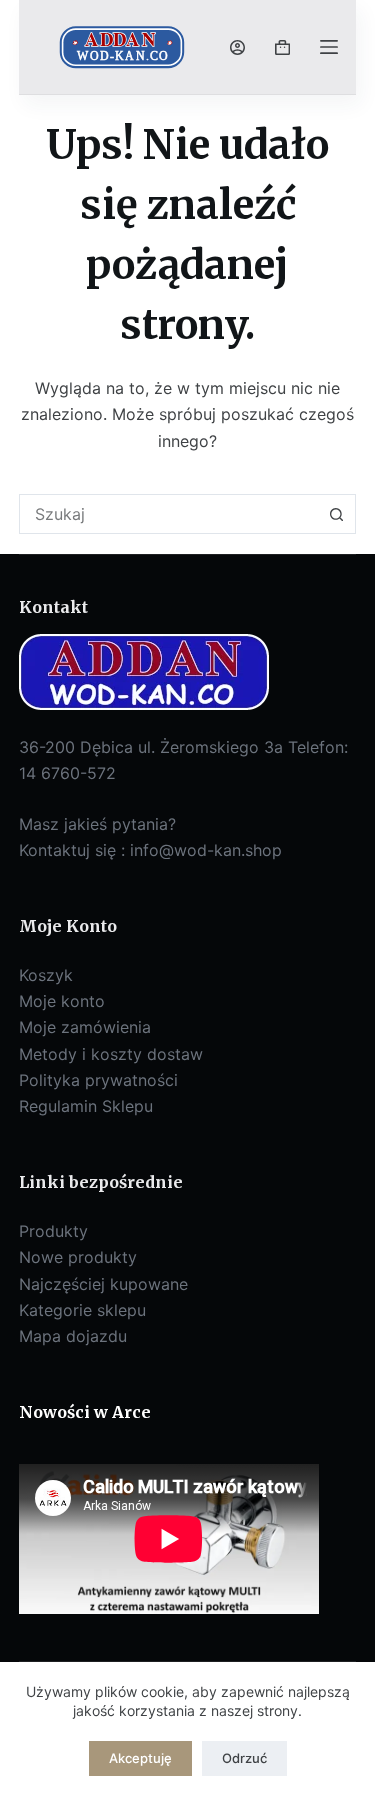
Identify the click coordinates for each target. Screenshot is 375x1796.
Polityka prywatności (98, 1080)
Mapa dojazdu (73, 1336)
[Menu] (329, 47)
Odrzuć (244, 1758)
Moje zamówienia (85, 1027)
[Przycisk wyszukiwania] (336, 514)
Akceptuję (140, 1758)
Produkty (53, 1231)
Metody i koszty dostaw (111, 1054)
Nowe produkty (78, 1257)
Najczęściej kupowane (103, 1284)
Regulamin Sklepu (86, 1106)
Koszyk (46, 975)
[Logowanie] (237, 47)
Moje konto (62, 1001)
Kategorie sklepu (82, 1310)
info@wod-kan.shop (206, 850)
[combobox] (169, 514)
